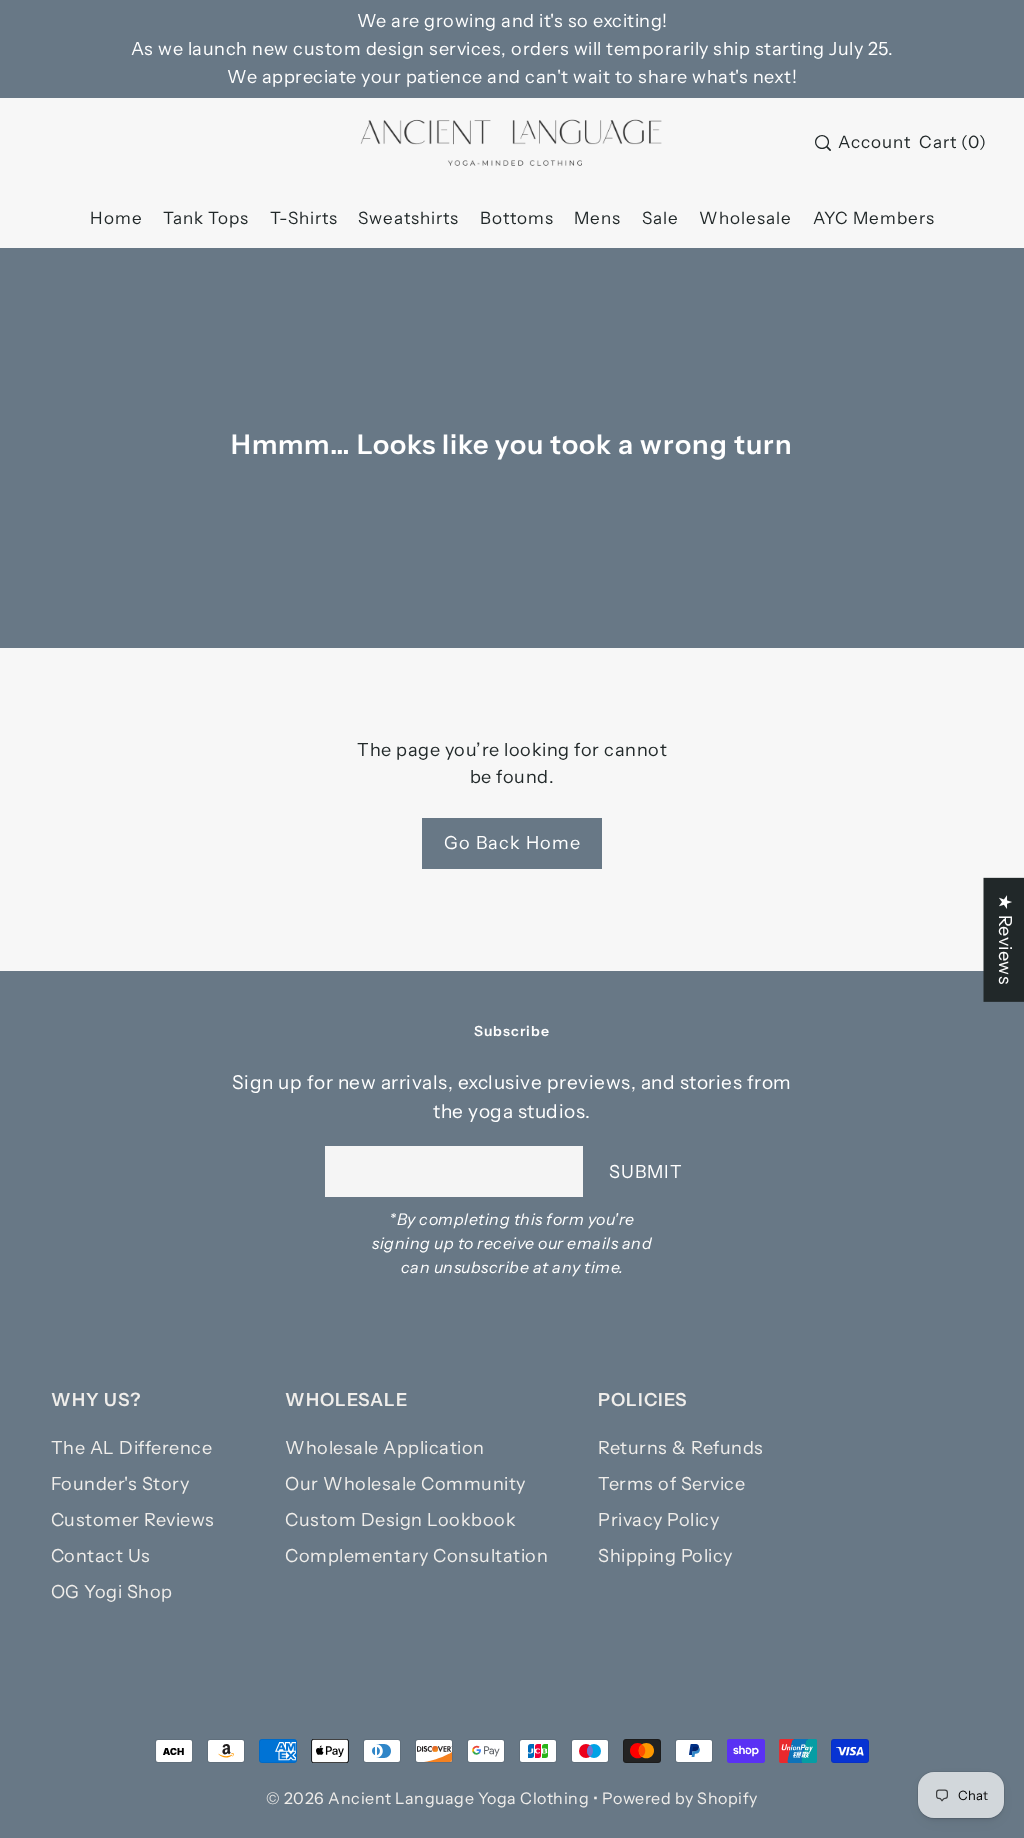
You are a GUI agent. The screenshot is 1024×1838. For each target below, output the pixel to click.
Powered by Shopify (680, 1798)
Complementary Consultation (416, 1556)
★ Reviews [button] (1004, 940)
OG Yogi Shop (112, 1592)
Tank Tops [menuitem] (206, 218)
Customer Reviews (133, 1520)
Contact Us (101, 1556)
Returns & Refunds (681, 1448)
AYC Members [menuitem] (874, 218)
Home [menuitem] (116, 218)
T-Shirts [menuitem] (304, 218)
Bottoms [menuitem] (517, 218)
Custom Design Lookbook (400, 1520)
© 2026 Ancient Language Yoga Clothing (428, 1798)
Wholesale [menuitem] (745, 218)
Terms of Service (671, 1484)
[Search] (823, 143)
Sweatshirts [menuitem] (408, 218)
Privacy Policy (658, 1520)
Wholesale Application (385, 1448)
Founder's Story (120, 1484)
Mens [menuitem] (597, 218)
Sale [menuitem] (660, 218)
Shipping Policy (665, 1556)
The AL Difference (132, 1448)
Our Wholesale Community (405, 1484)
